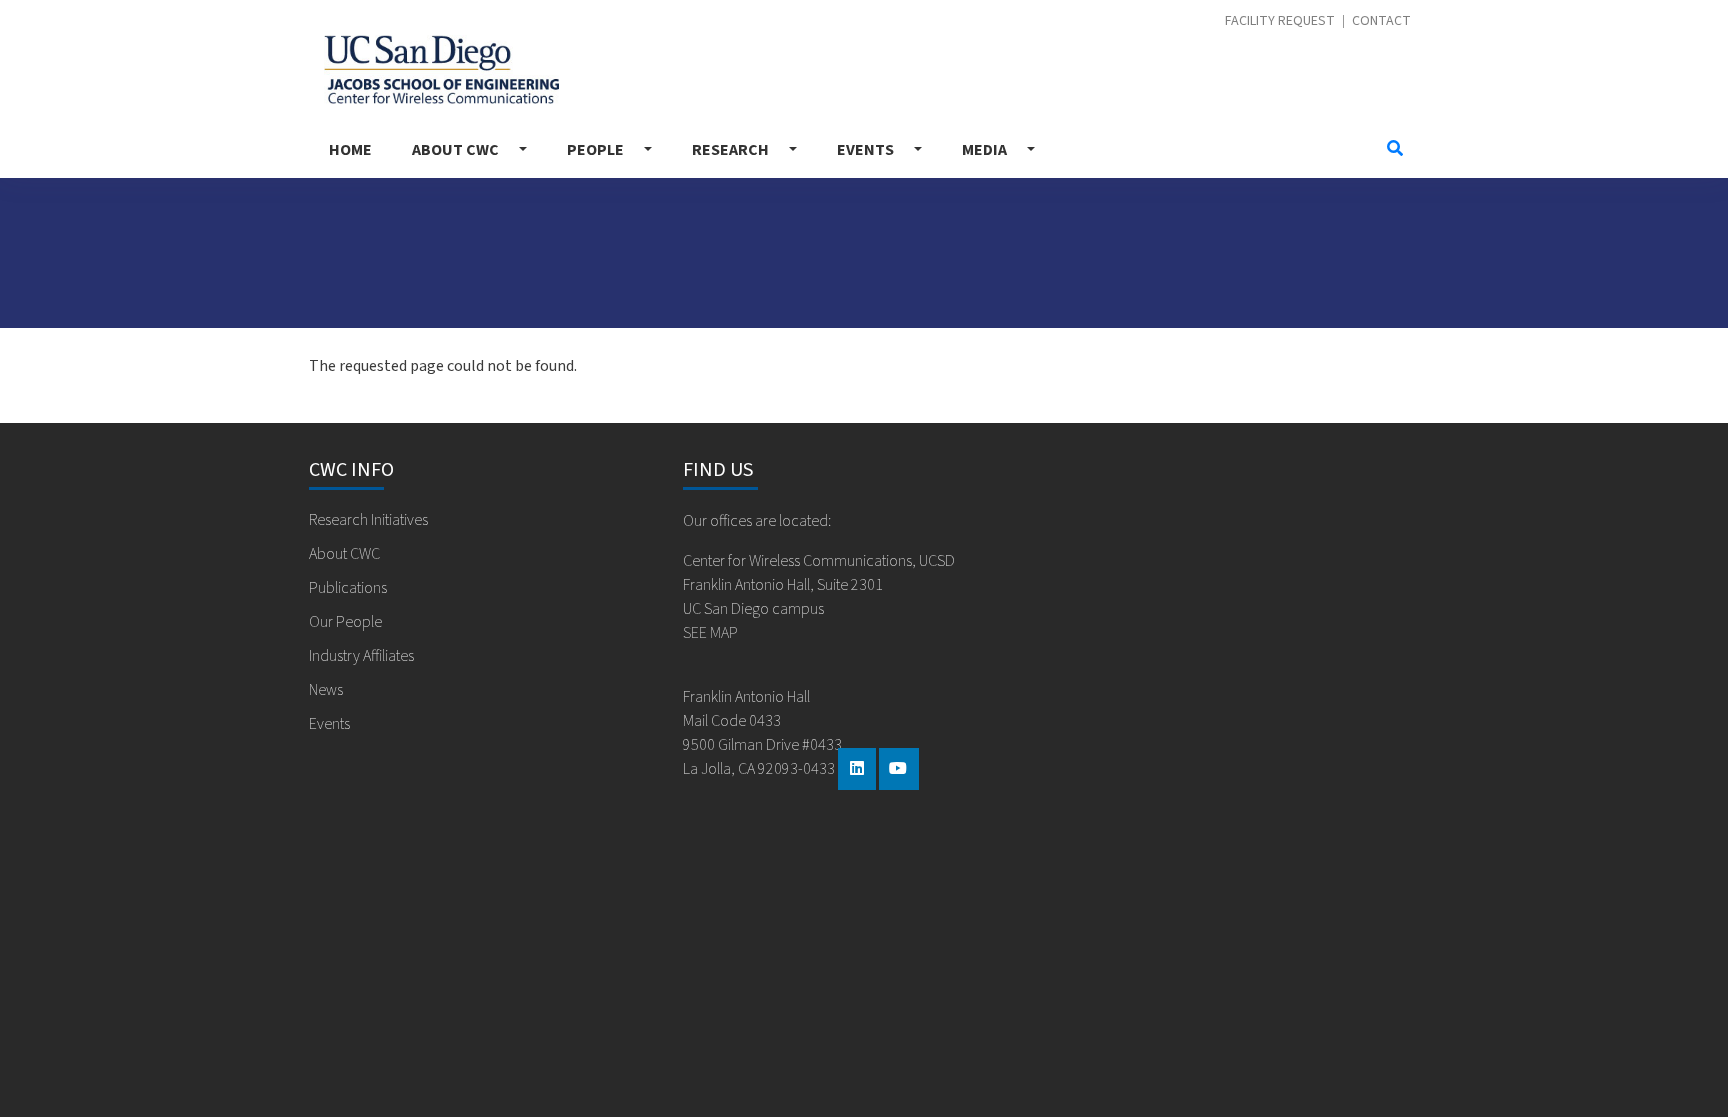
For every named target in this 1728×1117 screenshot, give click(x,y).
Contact (1381, 21)
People (595, 150)
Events (865, 150)
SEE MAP (710, 633)
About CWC (455, 150)
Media (984, 150)
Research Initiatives (368, 520)
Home (350, 150)
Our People (345, 622)
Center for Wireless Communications (434, 64)
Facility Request (1280, 21)
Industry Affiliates (361, 656)
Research (730, 150)
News (326, 690)
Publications (348, 588)
